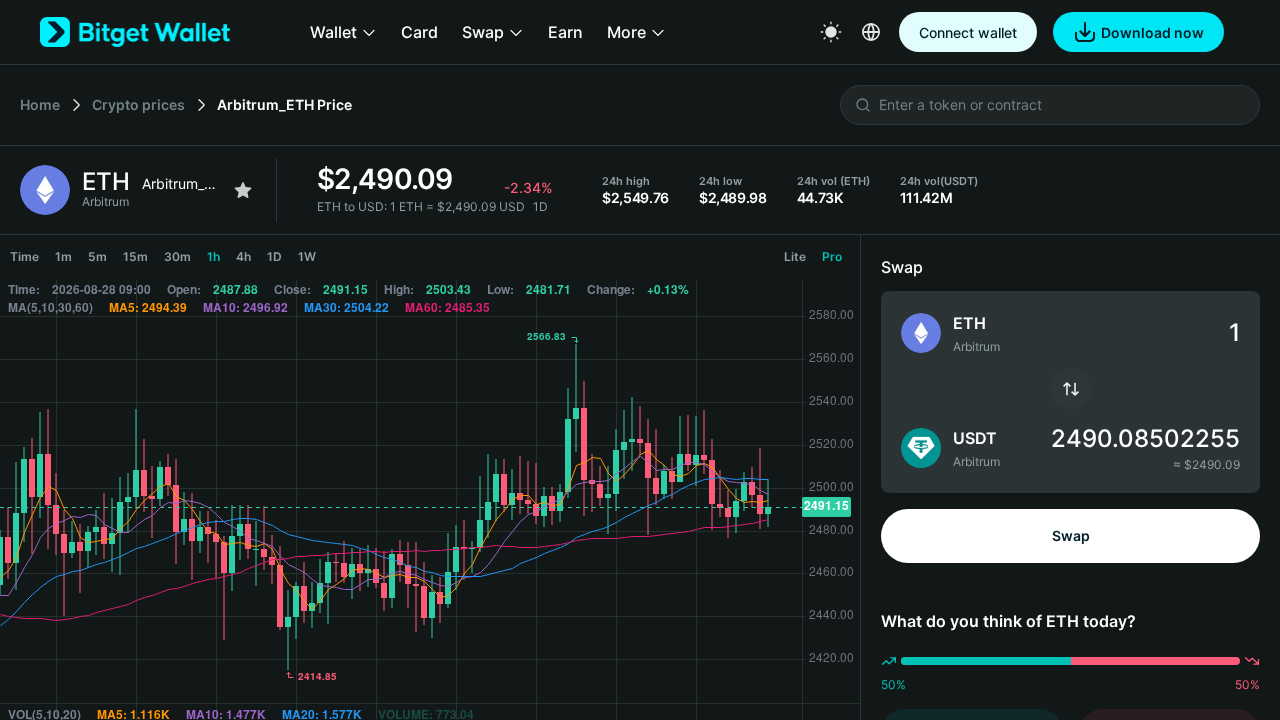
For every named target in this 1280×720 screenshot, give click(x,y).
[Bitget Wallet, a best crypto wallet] (135, 32)
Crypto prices (138, 104)
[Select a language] (871, 32)
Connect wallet (968, 32)
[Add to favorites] (243, 190)
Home (40, 104)
